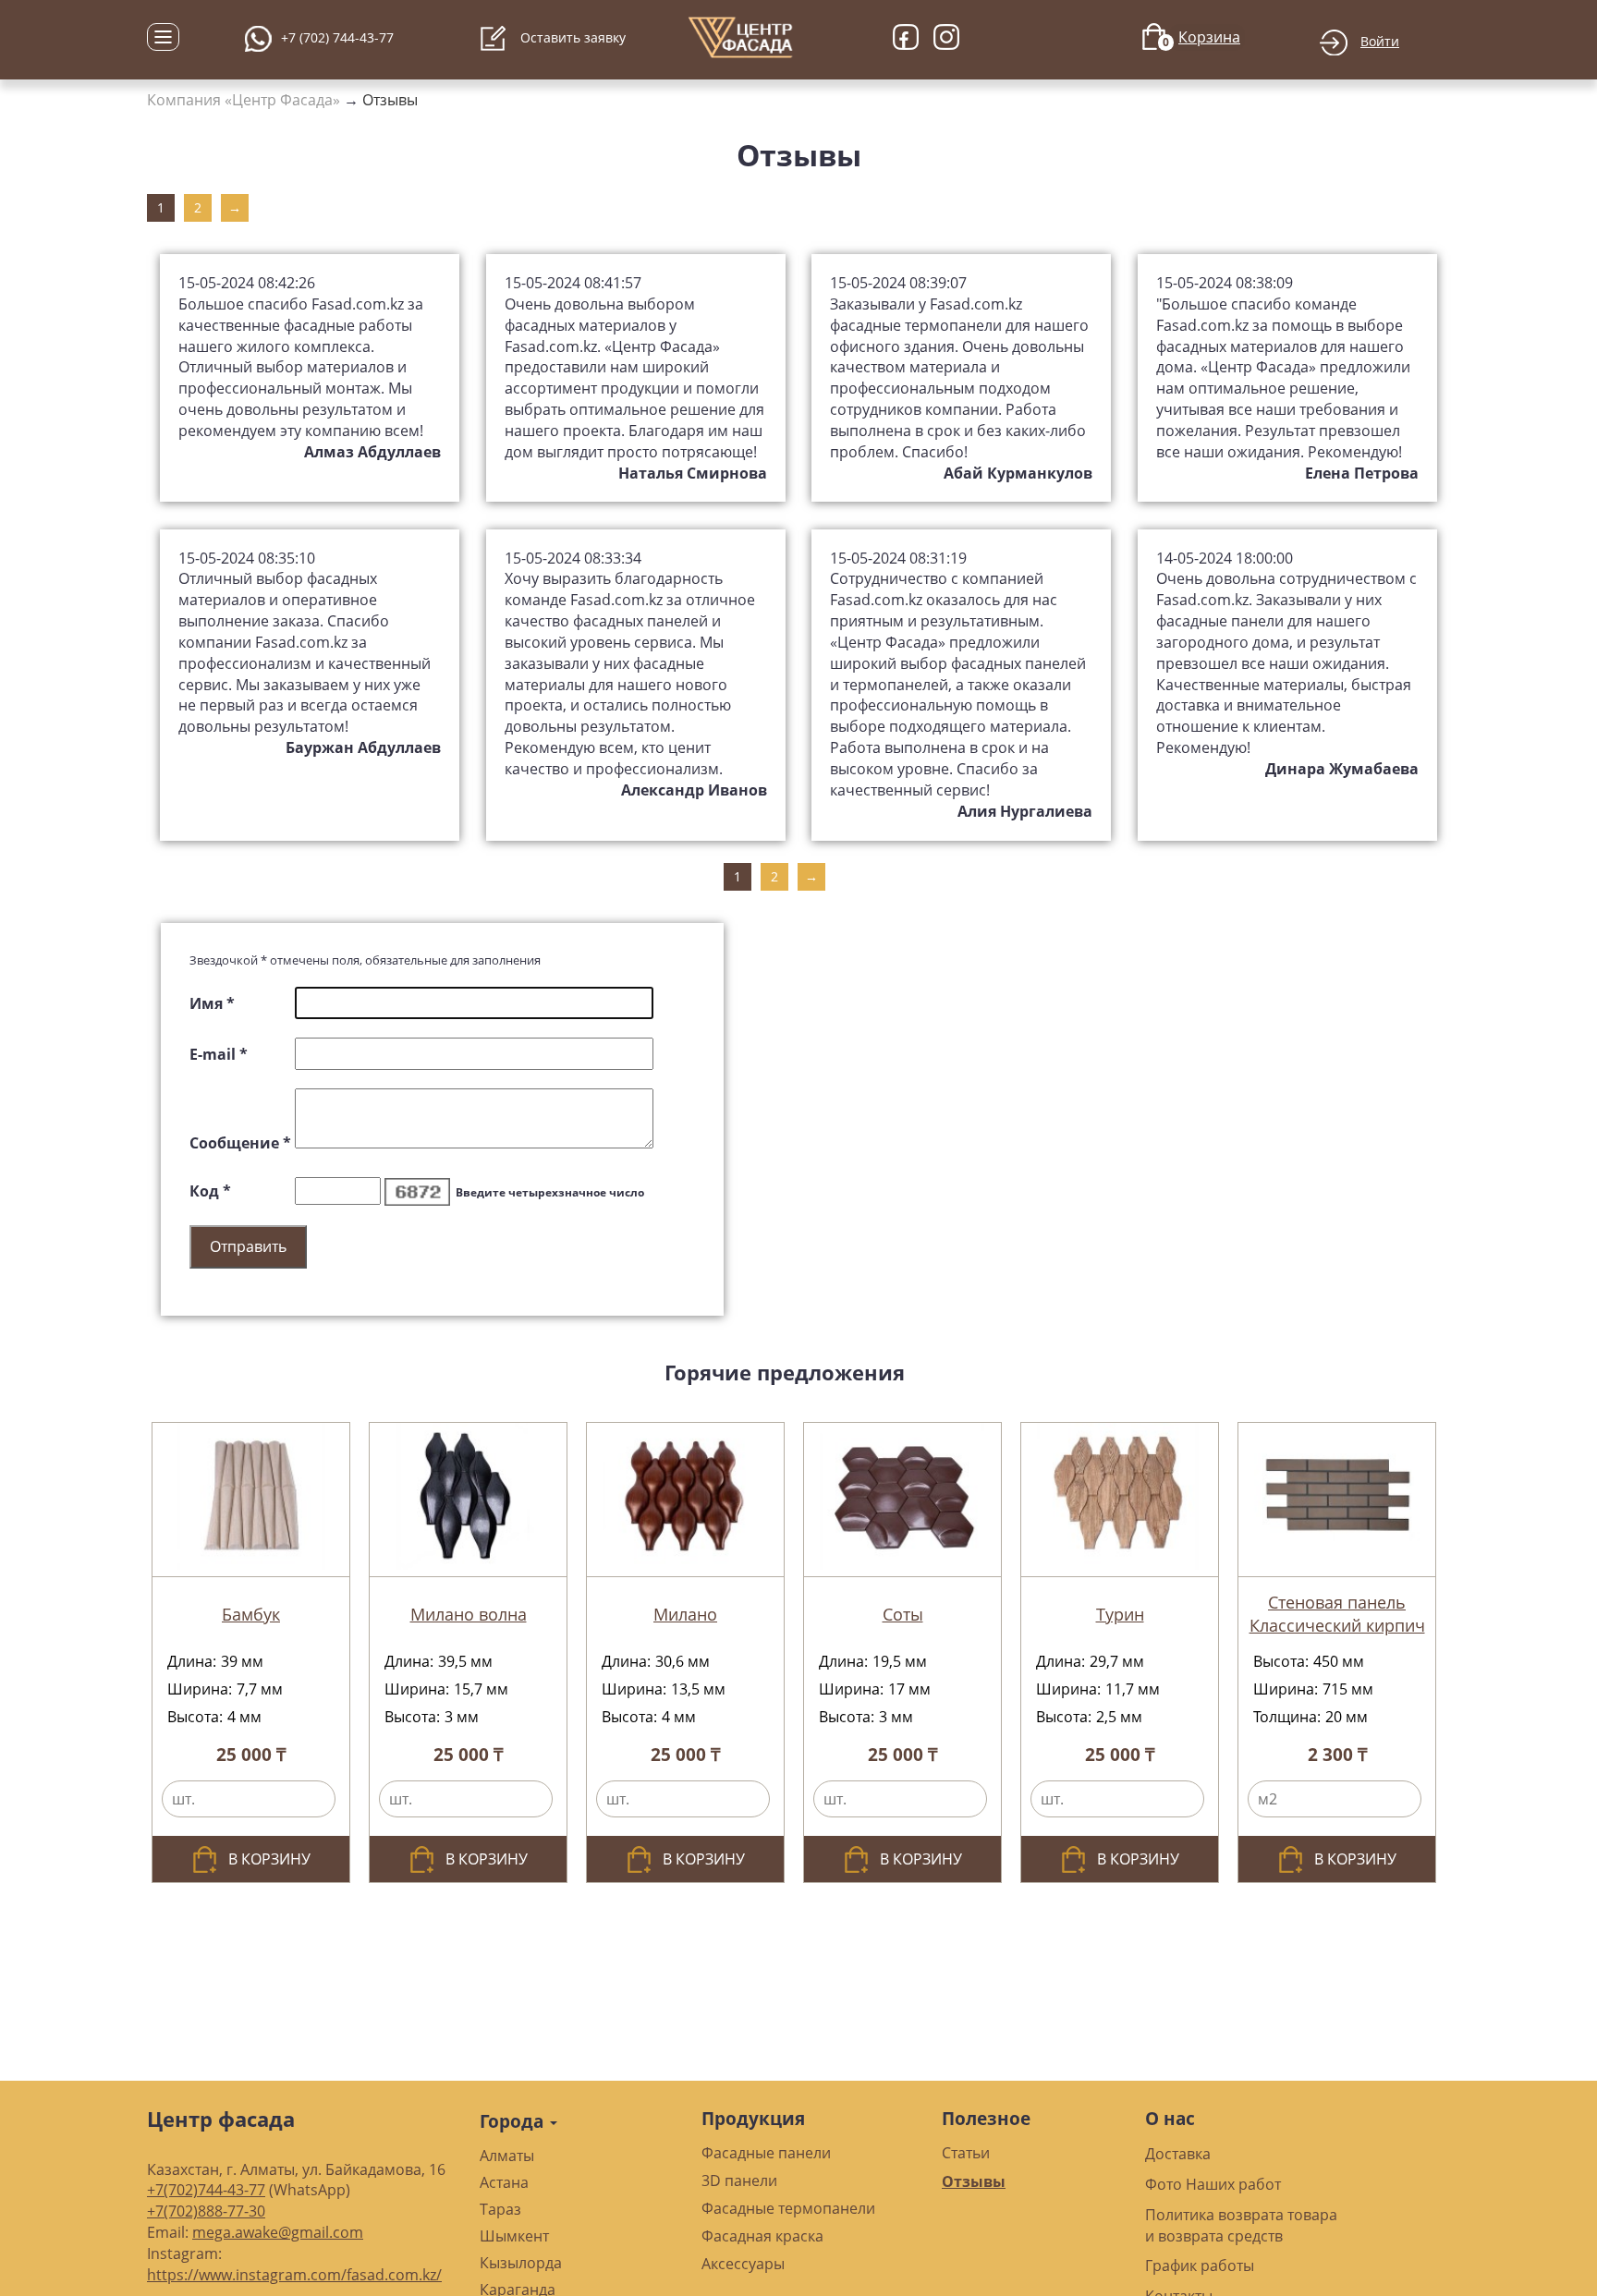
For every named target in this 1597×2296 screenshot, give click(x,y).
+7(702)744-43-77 (206, 2190)
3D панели (739, 2181)
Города (514, 2121)
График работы (1200, 2266)
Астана (504, 2182)
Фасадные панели (766, 2153)
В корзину (269, 1859)
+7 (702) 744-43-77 (337, 37)
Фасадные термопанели (788, 2208)
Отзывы (390, 100)
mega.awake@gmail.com (278, 2232)
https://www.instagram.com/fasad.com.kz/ (294, 2275)
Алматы (507, 2156)
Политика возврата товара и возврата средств (1241, 2225)
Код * (210, 1191)
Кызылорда (521, 2263)
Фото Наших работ (1213, 2184)
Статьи (966, 2153)
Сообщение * (240, 1143)
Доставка (1178, 2154)
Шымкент (514, 2236)
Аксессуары (743, 2264)
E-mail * (219, 1054)
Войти (1380, 41)
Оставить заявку (571, 37)
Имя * (212, 1003)
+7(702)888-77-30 (206, 2211)
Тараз (500, 2209)
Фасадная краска (762, 2236)
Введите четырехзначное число (550, 1192)
